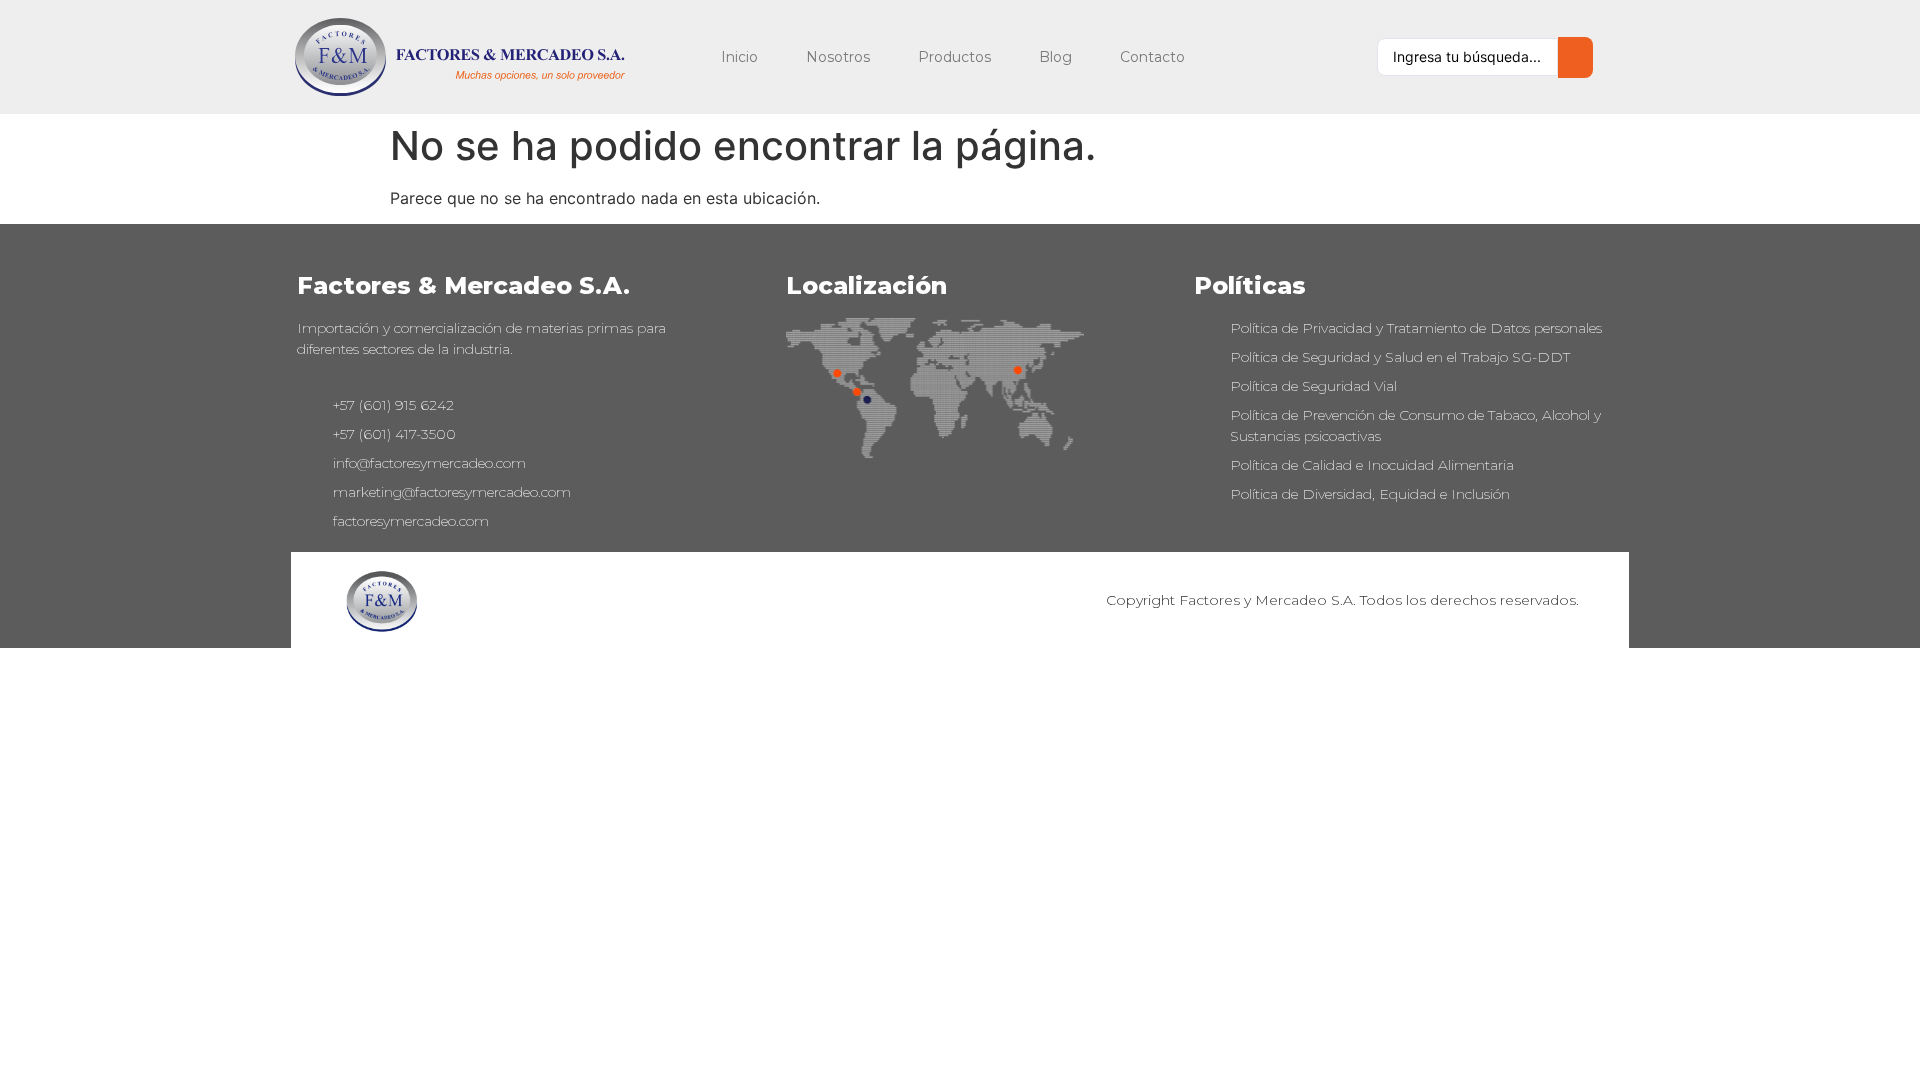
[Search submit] (1575, 57)
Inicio (739, 57)
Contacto (1152, 57)
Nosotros (838, 57)
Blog (1055, 57)
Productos (954, 57)
